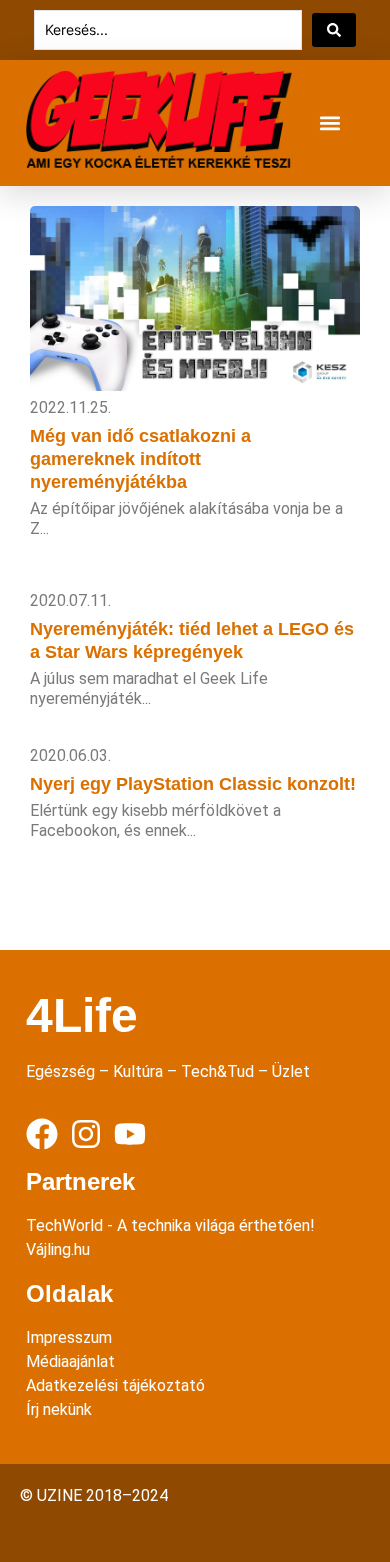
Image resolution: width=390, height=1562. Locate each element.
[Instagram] (86, 1134)
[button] (329, 123)
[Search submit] (334, 30)
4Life (82, 1015)
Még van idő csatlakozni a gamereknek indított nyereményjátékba (140, 459)
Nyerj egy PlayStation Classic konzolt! (193, 784)
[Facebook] (42, 1134)
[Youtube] (130, 1134)
